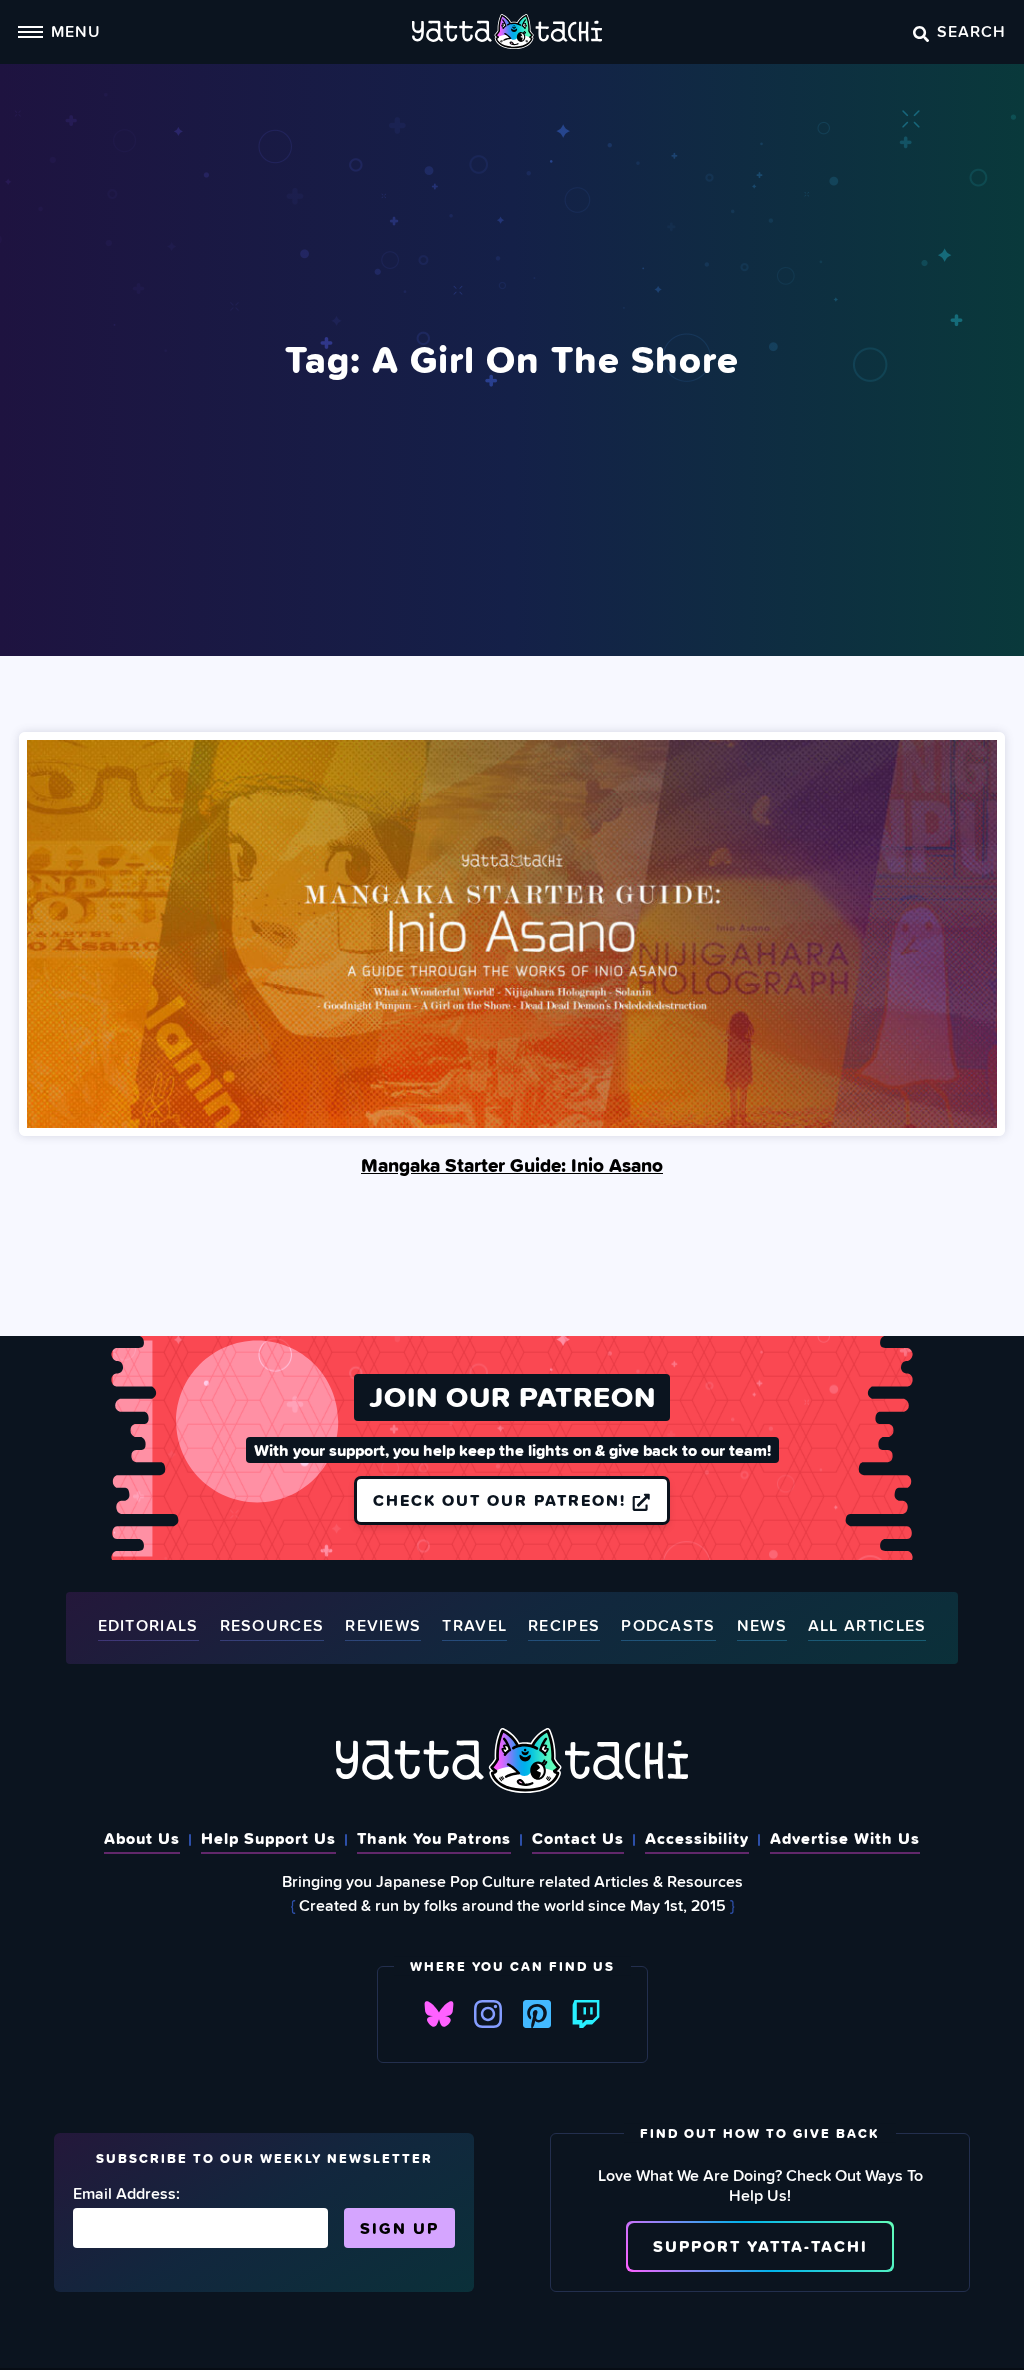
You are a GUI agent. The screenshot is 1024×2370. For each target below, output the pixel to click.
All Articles (867, 1626)
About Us (142, 1838)
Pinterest (537, 2014)
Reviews (383, 1626)
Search (971, 31)
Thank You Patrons (434, 1838)
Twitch (586, 2014)
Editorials (148, 1626)
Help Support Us (268, 1838)
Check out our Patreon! (502, 1500)
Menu (76, 31)
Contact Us (578, 1838)
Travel (474, 1626)
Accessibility (697, 1838)
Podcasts (668, 1626)
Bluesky (439, 2014)
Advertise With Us (845, 1838)
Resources (272, 1626)
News (762, 1626)
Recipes (564, 1626)
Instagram (488, 2014)
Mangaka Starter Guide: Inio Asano (512, 1165)
